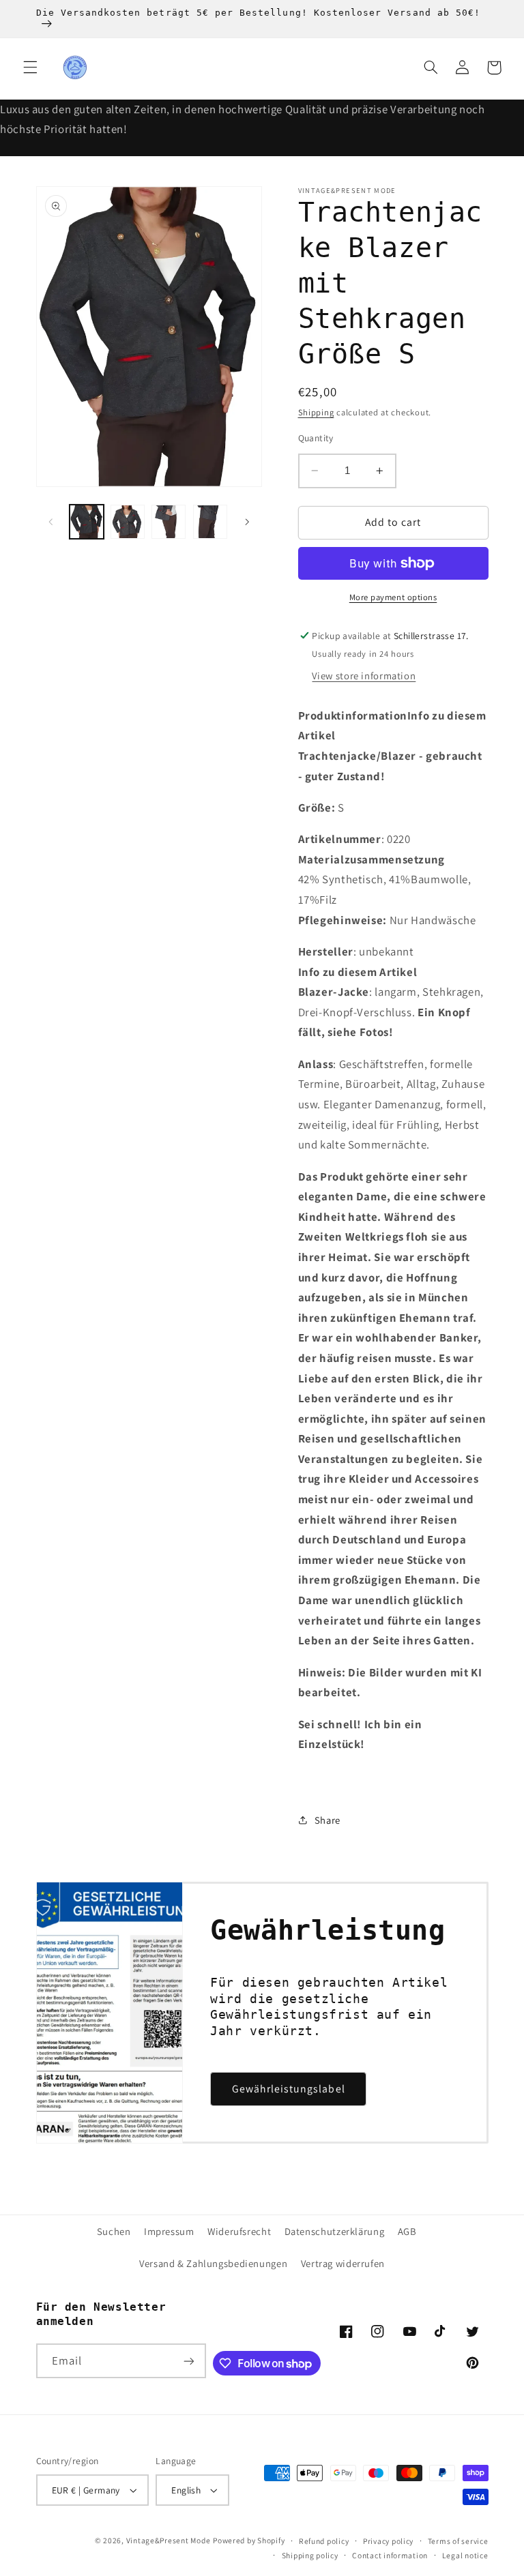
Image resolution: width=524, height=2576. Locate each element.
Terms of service (458, 2541)
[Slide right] (247, 522)
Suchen (114, 2231)
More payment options (393, 597)
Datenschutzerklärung (335, 2231)
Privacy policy (388, 2541)
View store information (364, 676)
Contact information (390, 2555)
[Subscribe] (189, 2361)
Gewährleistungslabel (289, 2089)
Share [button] (327, 1820)
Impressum (169, 2231)
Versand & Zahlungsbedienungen (213, 2263)
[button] (30, 68)
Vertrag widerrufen (343, 2263)
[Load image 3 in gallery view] (169, 522)
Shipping (316, 412)
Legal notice (465, 2555)
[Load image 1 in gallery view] (87, 522)
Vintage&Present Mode (169, 2540)
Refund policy (324, 2541)
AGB (407, 2231)
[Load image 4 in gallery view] (210, 522)
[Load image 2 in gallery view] (128, 522)
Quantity (316, 438)
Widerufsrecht (239, 2231)
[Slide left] (51, 522)
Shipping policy (310, 2555)
